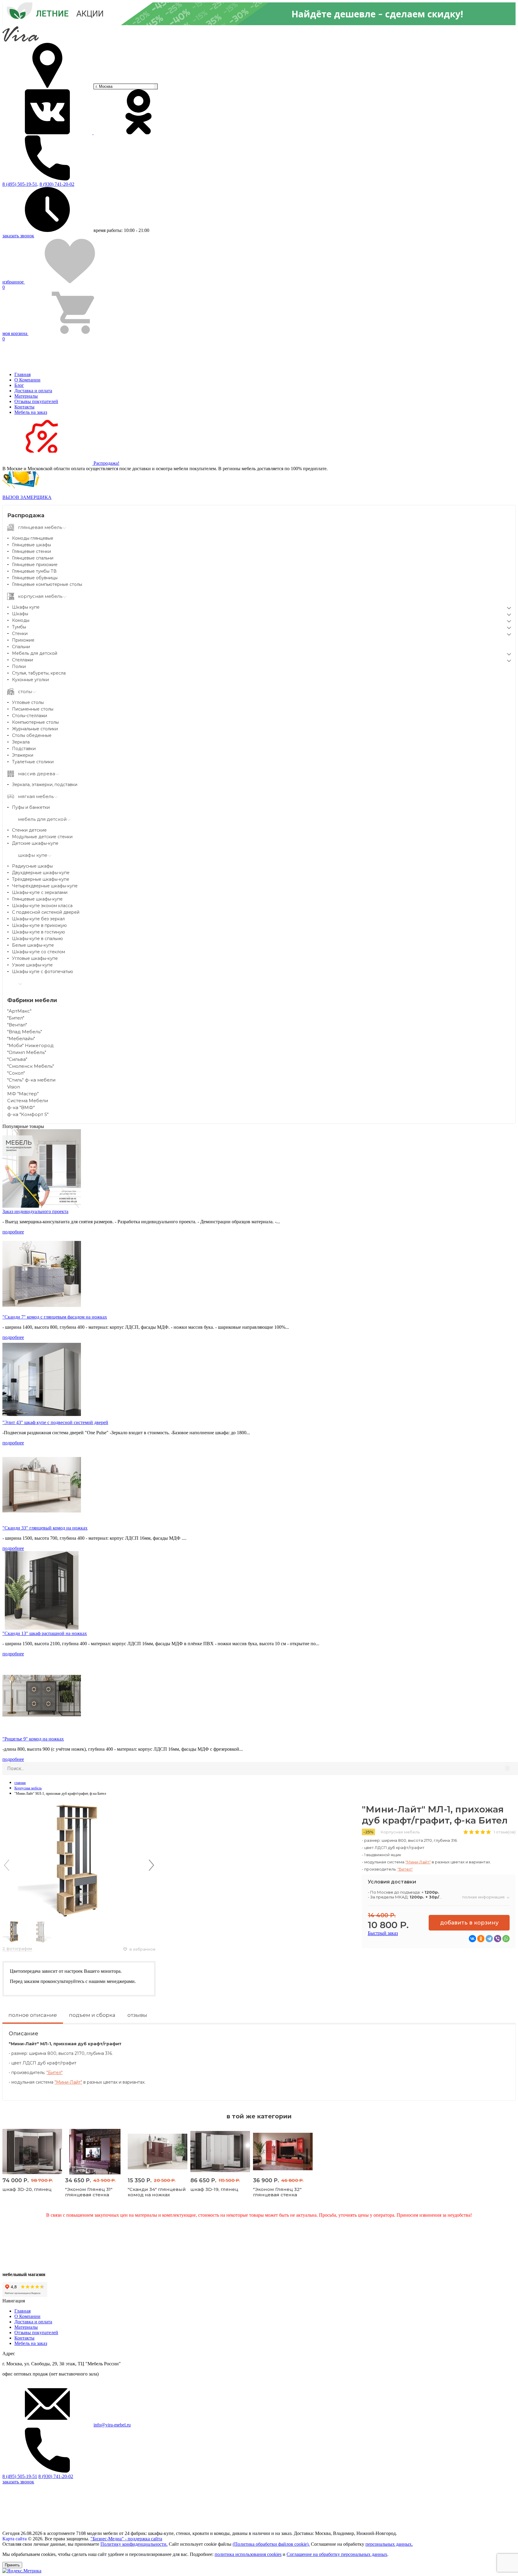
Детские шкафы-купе (35, 843)
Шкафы (20, 614)
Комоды (21, 620)
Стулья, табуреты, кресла (39, 673)
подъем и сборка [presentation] (92, 2015)
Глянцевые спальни (33, 558)
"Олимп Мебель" (27, 1052)
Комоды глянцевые (33, 538)
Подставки (24, 749)
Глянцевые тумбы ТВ (34, 571)
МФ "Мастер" (23, 1094)
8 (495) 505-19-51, (20, 184)
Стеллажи (22, 660)
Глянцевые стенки (31, 551)
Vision (14, 1087)
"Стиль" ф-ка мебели (31, 1080)
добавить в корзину (469, 1923)
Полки (19, 666)
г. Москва (104, 86)
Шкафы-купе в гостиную (39, 932)
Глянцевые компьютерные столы (47, 584)
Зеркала (21, 742)
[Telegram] (489, 1939)
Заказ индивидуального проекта (35, 1211)
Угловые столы (28, 702)
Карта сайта (15, 2539)
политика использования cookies (248, 2554)
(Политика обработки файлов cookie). (271, 2544)
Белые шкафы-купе (33, 945)
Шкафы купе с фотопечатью (43, 972)
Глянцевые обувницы (35, 578)
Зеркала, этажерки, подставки (45, 785)
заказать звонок (18, 236)
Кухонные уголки (30, 680)
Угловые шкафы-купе (35, 958)
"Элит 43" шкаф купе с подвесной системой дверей (55, 1422)
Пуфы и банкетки (31, 807)
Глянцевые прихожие (35, 565)
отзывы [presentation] (137, 2015)
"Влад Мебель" (25, 1032)
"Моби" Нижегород (30, 1045)
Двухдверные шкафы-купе (41, 873)
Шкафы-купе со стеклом (39, 952)
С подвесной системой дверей (46, 912)
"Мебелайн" (21, 1039)
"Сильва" (17, 1059)
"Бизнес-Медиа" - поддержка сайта (126, 2539)
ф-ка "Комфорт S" (28, 1114)
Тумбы (19, 627)
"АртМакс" (19, 1011)
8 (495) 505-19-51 (20, 2476)
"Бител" (16, 1018)
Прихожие (23, 640)
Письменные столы (33, 709)
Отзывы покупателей (36, 401)
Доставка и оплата (33, 391)
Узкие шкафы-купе (32, 965)
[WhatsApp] (506, 1939)
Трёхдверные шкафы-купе (41, 879)
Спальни (21, 647)
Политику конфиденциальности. (134, 2544)
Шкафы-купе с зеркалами (40, 892)
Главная (22, 374)
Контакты (24, 407)
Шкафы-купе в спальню (37, 939)
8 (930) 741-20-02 (57, 184)
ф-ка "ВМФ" (21, 1107)
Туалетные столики (33, 762)
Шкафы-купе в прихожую (39, 925)
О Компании (27, 380)
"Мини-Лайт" (418, 1862)
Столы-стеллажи (30, 716)
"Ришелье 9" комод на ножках (33, 1739)
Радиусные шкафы (32, 866)
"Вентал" (17, 1025)
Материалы (26, 396)
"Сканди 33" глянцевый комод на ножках (45, 1528)
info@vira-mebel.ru (112, 2425)
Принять (12, 2565)
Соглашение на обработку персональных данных (337, 2554)
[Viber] (498, 1939)
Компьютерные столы (35, 722)
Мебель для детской (35, 653)
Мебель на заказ (31, 412)
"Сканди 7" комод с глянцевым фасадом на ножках (55, 1317)
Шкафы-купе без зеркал (38, 919)
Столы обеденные (32, 735)
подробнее (13, 1232)
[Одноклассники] (481, 1939)
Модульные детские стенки (42, 837)
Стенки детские (29, 830)
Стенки (20, 634)
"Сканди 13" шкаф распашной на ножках (45, 1633)
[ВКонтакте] (472, 1939)
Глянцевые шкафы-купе (37, 899)
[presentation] (7, 1865)
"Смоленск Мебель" (31, 1066)
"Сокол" (16, 1073)
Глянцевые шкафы (31, 545)
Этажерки (23, 755)
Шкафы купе (26, 607)
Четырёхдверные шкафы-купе (45, 886)
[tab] (33, 2017)
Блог (19, 385)
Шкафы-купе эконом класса (42, 906)
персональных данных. (389, 2544)
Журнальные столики (35, 729)
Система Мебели (28, 1101)
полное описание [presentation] (33, 2015)
